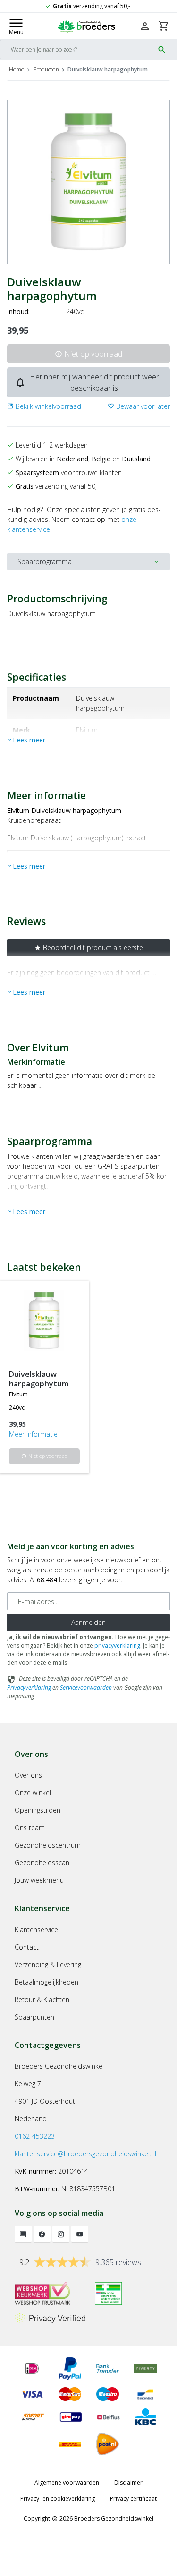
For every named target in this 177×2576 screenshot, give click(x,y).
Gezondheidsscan (42, 1863)
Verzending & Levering (48, 1964)
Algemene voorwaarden (67, 2483)
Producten (46, 69)
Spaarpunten (34, 2017)
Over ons (28, 1775)
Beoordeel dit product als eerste (89, 948)
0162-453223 (35, 2136)
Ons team (30, 1828)
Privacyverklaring (29, 1688)
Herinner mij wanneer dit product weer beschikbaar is (87, 382)
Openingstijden (38, 1810)
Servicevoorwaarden (86, 1688)
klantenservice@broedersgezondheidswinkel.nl (85, 2154)
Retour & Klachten (42, 1999)
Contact (27, 1947)
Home (17, 69)
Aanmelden (88, 1622)
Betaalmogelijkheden (46, 1982)
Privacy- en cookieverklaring (58, 2499)
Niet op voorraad (88, 354)
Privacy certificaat (133, 2499)
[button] (44, 406)
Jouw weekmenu (39, 1880)
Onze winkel (33, 1793)
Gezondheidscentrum (48, 1845)
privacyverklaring (117, 1645)
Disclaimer (128, 2483)
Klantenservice (36, 1929)
